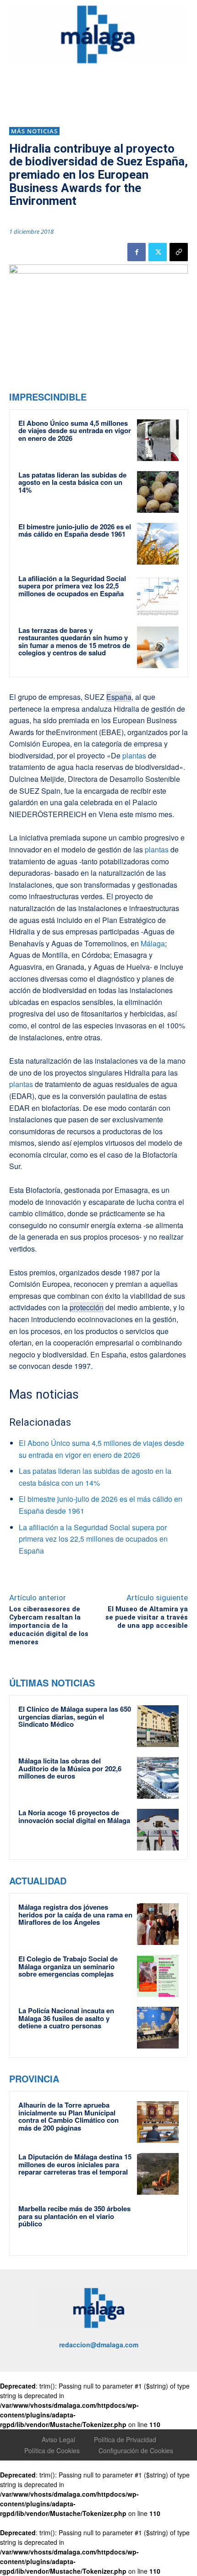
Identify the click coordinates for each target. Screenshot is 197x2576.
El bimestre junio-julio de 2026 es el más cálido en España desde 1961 (75, 530)
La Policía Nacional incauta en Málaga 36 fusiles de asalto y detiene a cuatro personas (66, 2018)
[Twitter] (158, 252)
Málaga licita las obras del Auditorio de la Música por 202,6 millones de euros (70, 1768)
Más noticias (34, 131)
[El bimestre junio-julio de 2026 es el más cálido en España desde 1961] (158, 544)
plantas (133, 755)
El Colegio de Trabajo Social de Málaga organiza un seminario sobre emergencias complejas (68, 1966)
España (119, 697)
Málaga (153, 943)
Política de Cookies (52, 2450)
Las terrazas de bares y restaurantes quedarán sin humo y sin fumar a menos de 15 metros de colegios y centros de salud (74, 642)
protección (87, 1307)
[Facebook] (137, 252)
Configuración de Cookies (136, 2450)
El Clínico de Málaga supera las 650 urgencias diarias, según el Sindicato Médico (75, 1716)
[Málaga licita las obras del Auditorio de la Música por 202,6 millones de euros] (158, 1778)
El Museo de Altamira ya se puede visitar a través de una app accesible (147, 1617)
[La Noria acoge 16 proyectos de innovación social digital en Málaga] (158, 1830)
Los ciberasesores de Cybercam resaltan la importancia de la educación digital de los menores (49, 1626)
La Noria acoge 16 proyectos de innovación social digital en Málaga (74, 1816)
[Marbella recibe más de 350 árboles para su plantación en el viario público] (158, 2226)
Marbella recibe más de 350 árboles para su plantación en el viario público (74, 2216)
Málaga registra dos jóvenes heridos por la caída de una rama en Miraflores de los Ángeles (75, 1914)
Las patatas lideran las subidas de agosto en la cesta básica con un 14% (72, 482)
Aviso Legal (58, 2439)
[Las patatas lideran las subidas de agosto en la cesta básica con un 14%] (158, 492)
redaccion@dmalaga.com (99, 2345)
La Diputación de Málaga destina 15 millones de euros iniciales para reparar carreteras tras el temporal (75, 2164)
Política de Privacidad (125, 2439)
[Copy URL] (179, 252)
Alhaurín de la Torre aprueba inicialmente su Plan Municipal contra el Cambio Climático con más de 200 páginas (68, 2116)
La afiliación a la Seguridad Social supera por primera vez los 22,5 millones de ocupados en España (72, 586)
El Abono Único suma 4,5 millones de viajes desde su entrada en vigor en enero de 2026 (75, 431)
